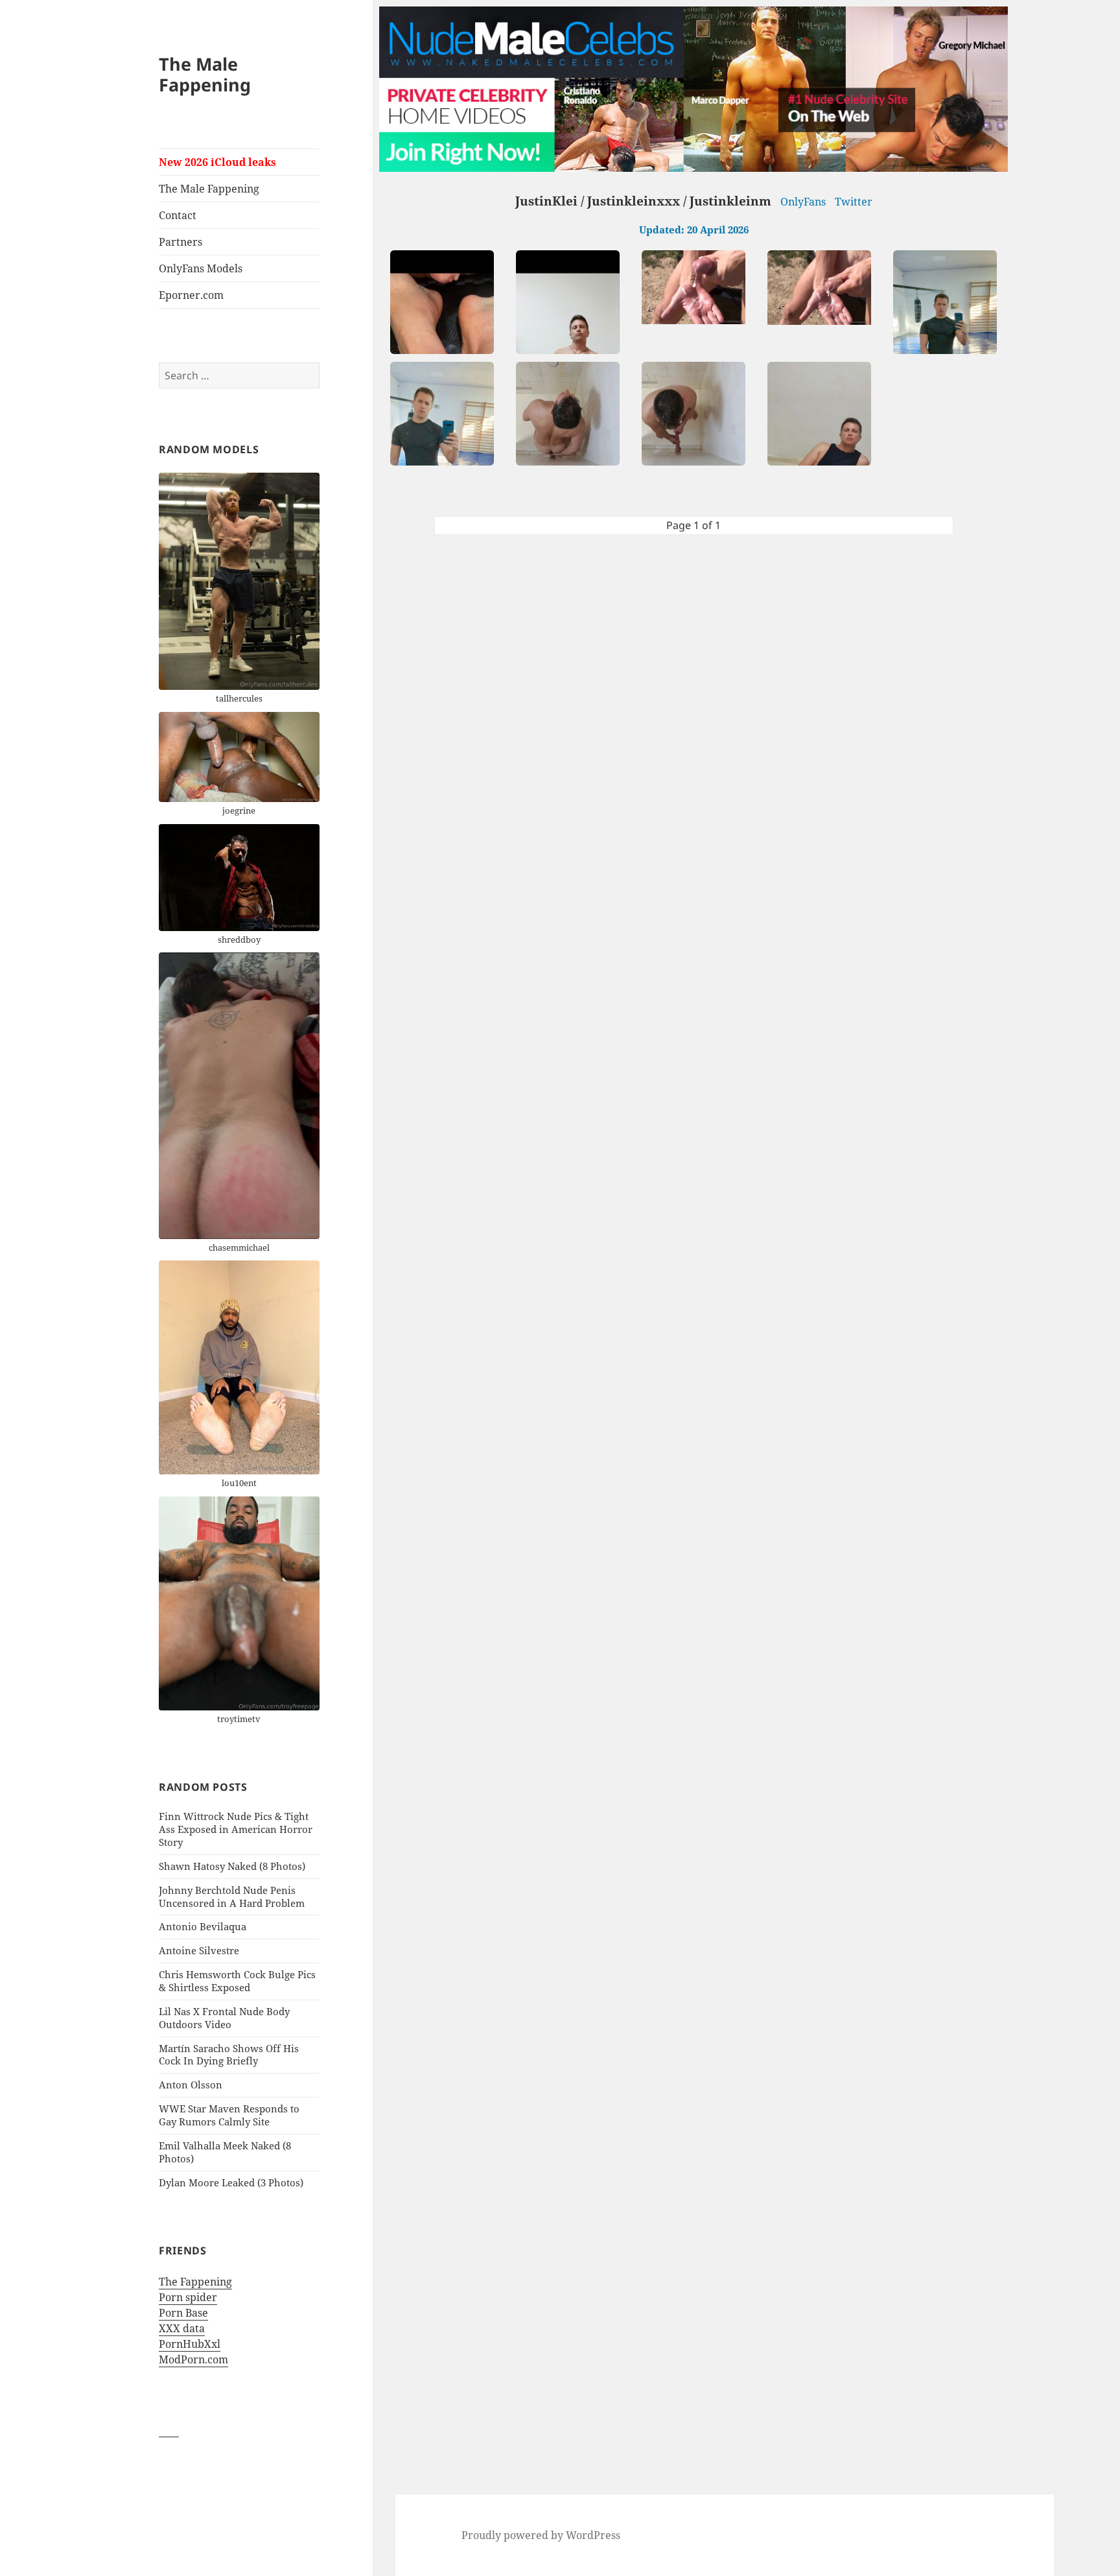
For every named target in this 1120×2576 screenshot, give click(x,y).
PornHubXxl (190, 2344)
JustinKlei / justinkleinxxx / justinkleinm (643, 201)
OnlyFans (803, 202)
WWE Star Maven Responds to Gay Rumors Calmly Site (229, 2115)
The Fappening (195, 2282)
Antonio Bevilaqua (203, 1926)
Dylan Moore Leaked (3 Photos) (231, 2182)
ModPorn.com (193, 2359)
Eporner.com (191, 295)
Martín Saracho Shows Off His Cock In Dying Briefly (229, 2055)
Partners (181, 242)
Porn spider (188, 2297)
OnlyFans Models (201, 268)
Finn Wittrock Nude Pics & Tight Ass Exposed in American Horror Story (236, 1829)
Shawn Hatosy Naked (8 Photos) (232, 1866)
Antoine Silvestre (199, 1950)
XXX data (182, 2328)
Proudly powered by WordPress (541, 2535)
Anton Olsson (191, 2085)
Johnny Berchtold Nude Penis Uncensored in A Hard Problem (232, 1897)
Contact (178, 215)
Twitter (854, 202)
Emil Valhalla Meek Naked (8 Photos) (225, 2152)
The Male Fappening (205, 74)
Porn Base (183, 2313)
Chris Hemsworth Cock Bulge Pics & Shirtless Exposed (237, 1981)
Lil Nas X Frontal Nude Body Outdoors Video (224, 2018)
